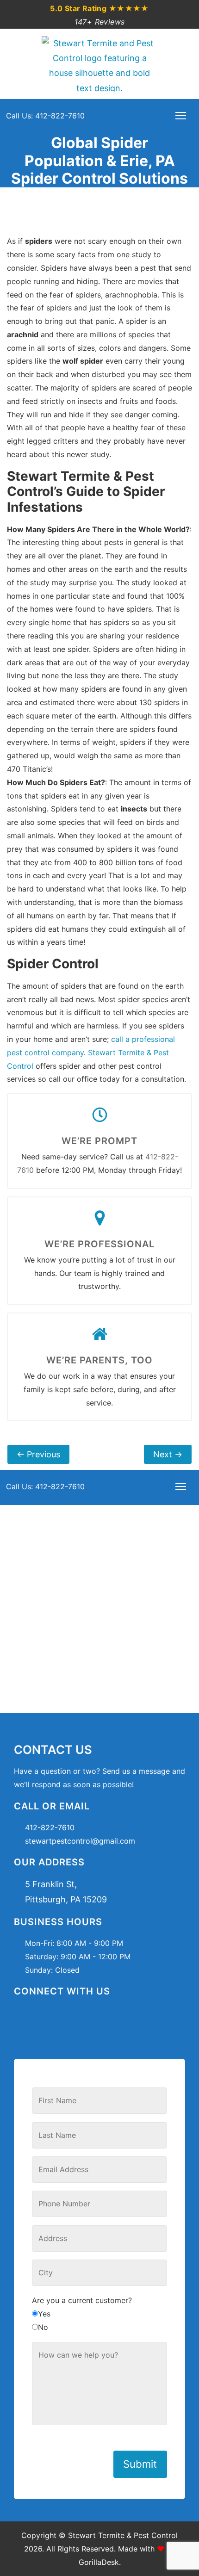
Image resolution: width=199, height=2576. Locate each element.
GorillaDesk (99, 2562)
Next (168, 1454)
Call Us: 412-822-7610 (45, 116)
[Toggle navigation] (181, 116)
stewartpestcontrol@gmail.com (80, 1841)
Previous (38, 1454)
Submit (140, 2464)
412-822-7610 (50, 1827)
